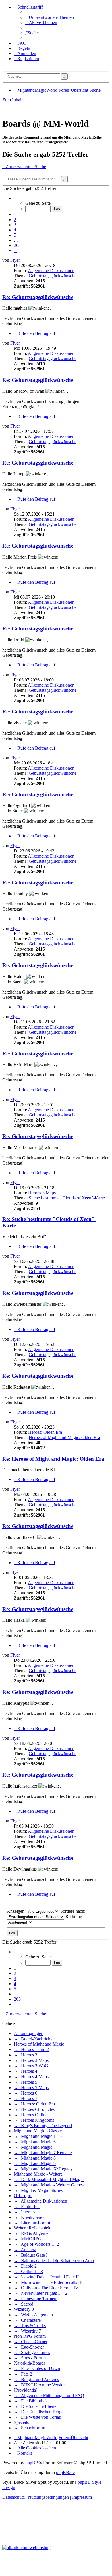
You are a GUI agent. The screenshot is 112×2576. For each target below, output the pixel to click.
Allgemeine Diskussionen (51, 271)
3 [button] (15, 225)
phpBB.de (65, 2472)
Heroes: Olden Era (45, 1432)
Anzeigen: (17, 1911)
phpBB (32, 2463)
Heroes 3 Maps (42, 1193)
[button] (16, 198)
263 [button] (17, 245)
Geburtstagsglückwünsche (53, 276)
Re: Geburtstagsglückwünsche (38, 297)
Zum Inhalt (12, 100)
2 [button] (15, 220)
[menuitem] (50, 17)
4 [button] (15, 230)
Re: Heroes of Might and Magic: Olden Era (53, 1459)
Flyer (15, 260)
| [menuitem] (50, 2497)
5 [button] (15, 235)
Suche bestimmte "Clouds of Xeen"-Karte (67, 1198)
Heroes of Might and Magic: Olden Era (64, 1437)
